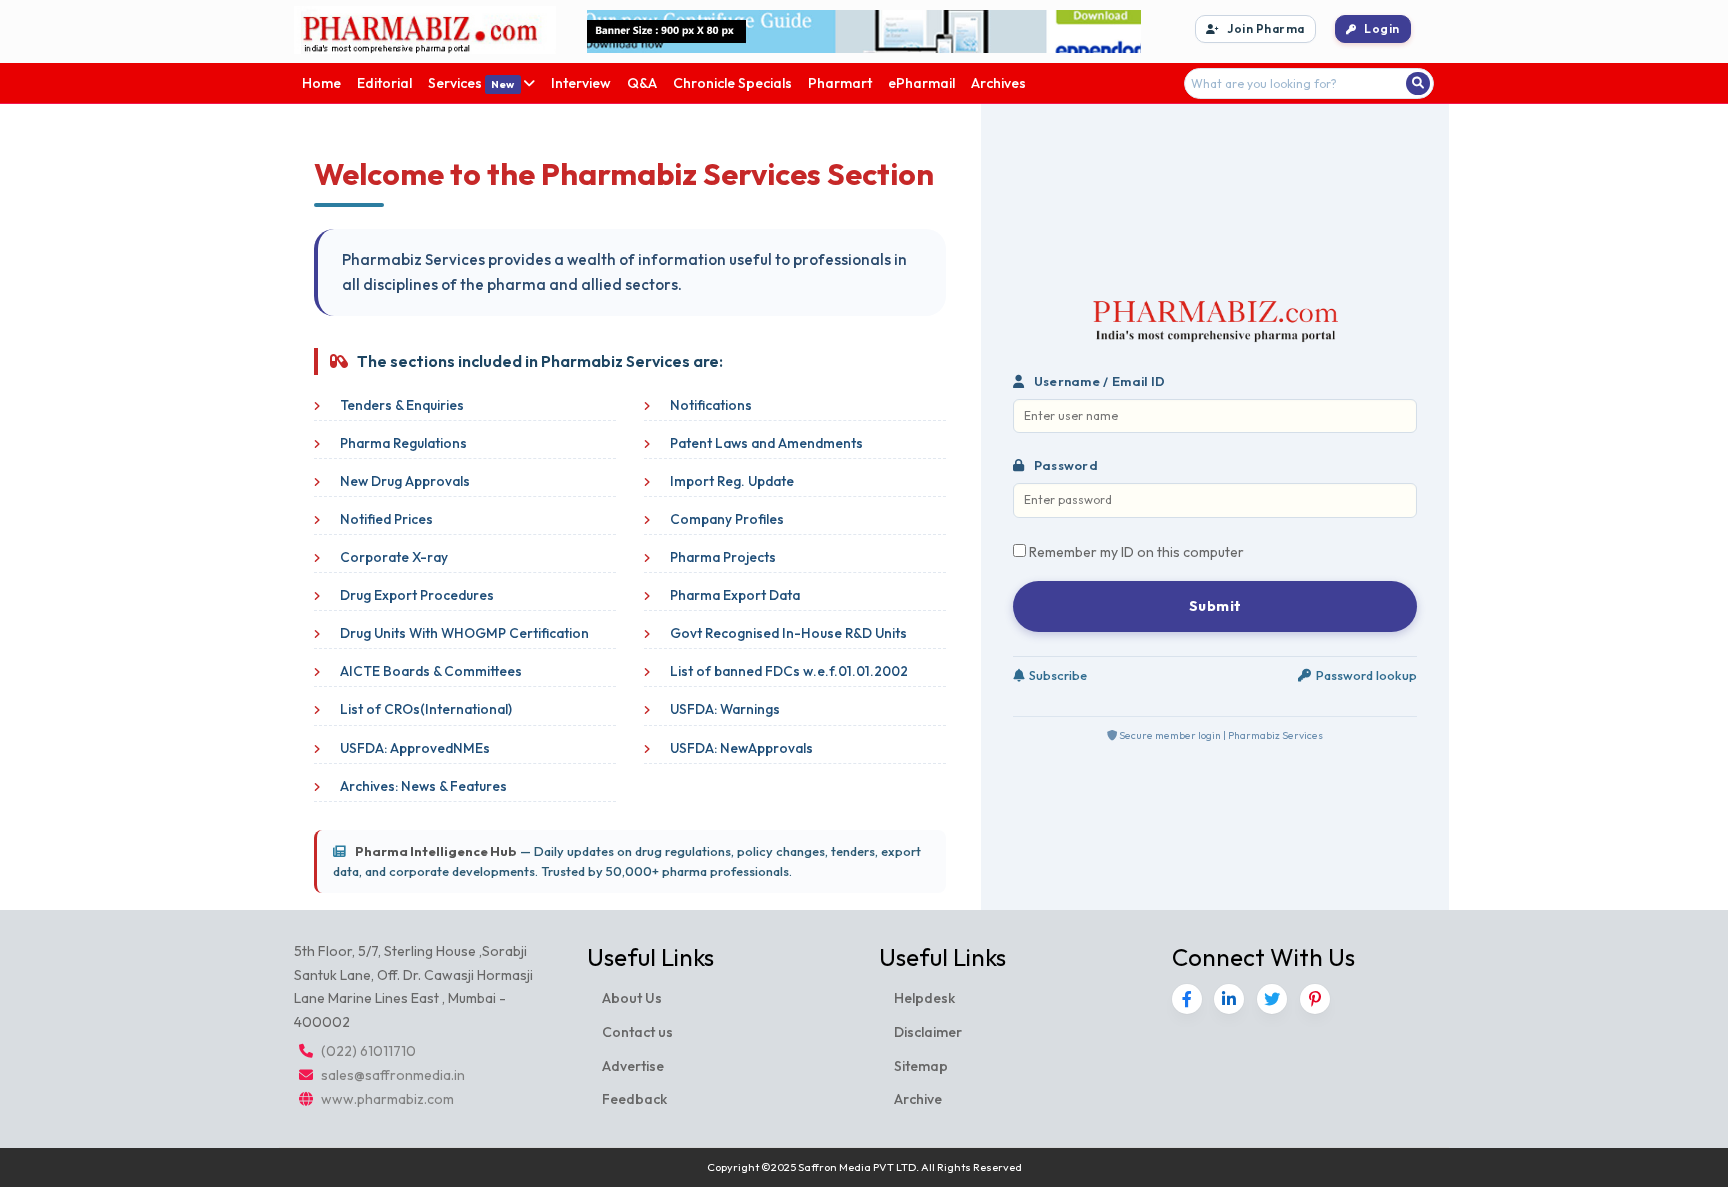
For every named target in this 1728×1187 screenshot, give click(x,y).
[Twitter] (1272, 999)
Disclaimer (928, 1032)
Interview (581, 83)
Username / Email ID (1097, 381)
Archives (998, 83)
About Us (632, 998)
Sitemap (921, 1066)
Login (1382, 28)
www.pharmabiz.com (387, 1099)
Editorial (384, 83)
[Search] (1418, 83)
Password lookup (1366, 675)
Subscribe (1058, 675)
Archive (918, 1099)
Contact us (637, 1032)
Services (471, 83)
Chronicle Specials (732, 83)
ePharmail (921, 83)
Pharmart (840, 83)
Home (321, 83)
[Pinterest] (1315, 999)
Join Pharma (1266, 28)
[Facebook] (1187, 999)
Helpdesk (924, 998)
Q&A (642, 83)
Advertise (633, 1066)
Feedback (634, 1099)
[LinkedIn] (1229, 999)
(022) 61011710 (368, 1051)
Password (1064, 465)
